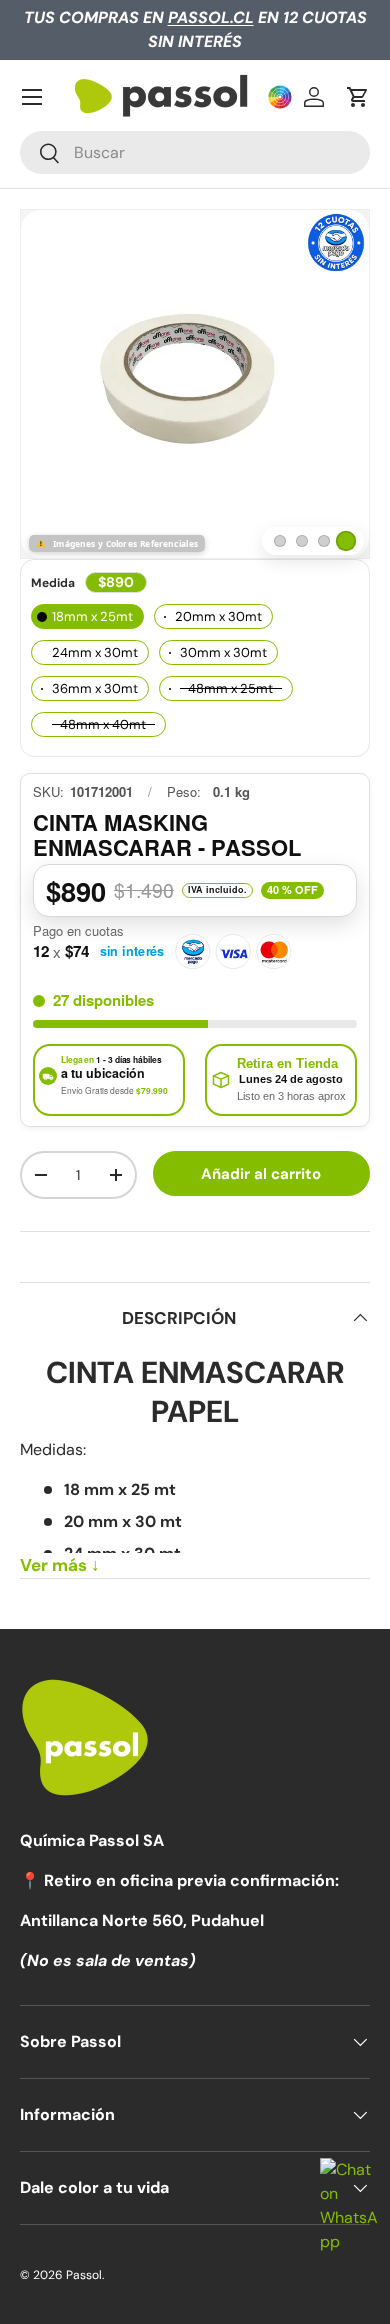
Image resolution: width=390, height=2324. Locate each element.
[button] (358, 97)
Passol (84, 2275)
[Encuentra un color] (280, 97)
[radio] (87, 616)
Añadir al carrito (261, 1174)
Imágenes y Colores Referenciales (125, 543)
